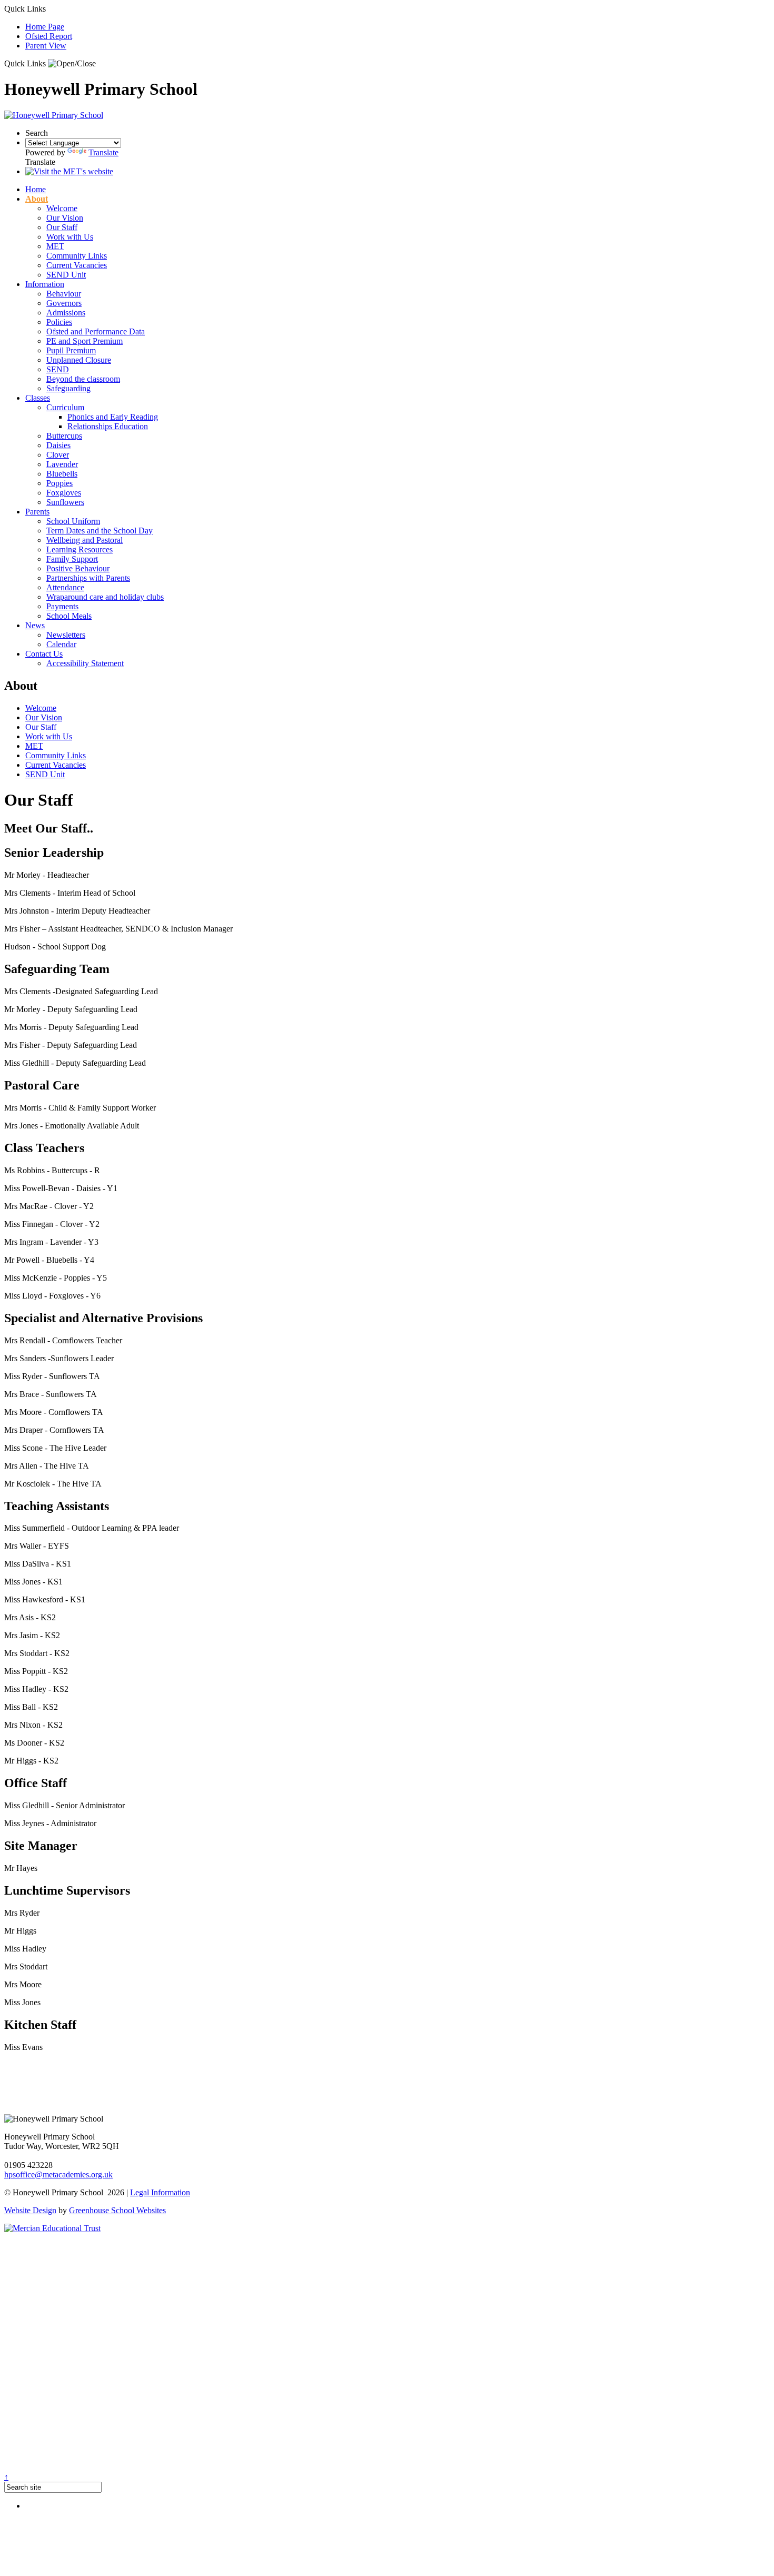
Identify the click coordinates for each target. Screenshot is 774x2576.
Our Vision (65, 218)
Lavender (62, 464)
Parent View (46, 46)
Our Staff (62, 227)
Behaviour (64, 294)
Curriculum (65, 407)
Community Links (77, 256)
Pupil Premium (71, 350)
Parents (37, 512)
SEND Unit (66, 275)
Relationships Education (108, 426)
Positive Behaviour (78, 568)
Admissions (66, 313)
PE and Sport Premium (85, 341)
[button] (72, 64)
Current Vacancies (77, 265)
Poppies (59, 483)
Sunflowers (65, 502)
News (35, 625)
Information (45, 284)
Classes (38, 398)
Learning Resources (80, 549)
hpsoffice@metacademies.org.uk (58, 2174)
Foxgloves (64, 493)
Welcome (62, 208)
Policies (59, 322)
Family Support (72, 559)
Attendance (65, 587)
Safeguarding (68, 388)
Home (36, 189)
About (37, 199)
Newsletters (66, 635)
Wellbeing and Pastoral (85, 540)
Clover (58, 455)
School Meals (69, 616)
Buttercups (64, 436)
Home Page (45, 27)
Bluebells (62, 474)
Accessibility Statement (85, 663)
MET (55, 246)
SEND (58, 369)
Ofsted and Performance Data (96, 331)
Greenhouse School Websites (117, 2210)
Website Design (30, 2210)
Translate (103, 152)
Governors (64, 303)
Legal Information (160, 2192)
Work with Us (70, 237)
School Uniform (73, 521)
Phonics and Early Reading (113, 417)
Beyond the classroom (83, 379)
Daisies (58, 445)
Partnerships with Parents (88, 578)
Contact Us (44, 654)
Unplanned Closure (79, 360)
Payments (62, 606)
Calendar (61, 644)
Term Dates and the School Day (100, 531)
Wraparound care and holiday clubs (105, 597)
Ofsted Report (49, 36)
